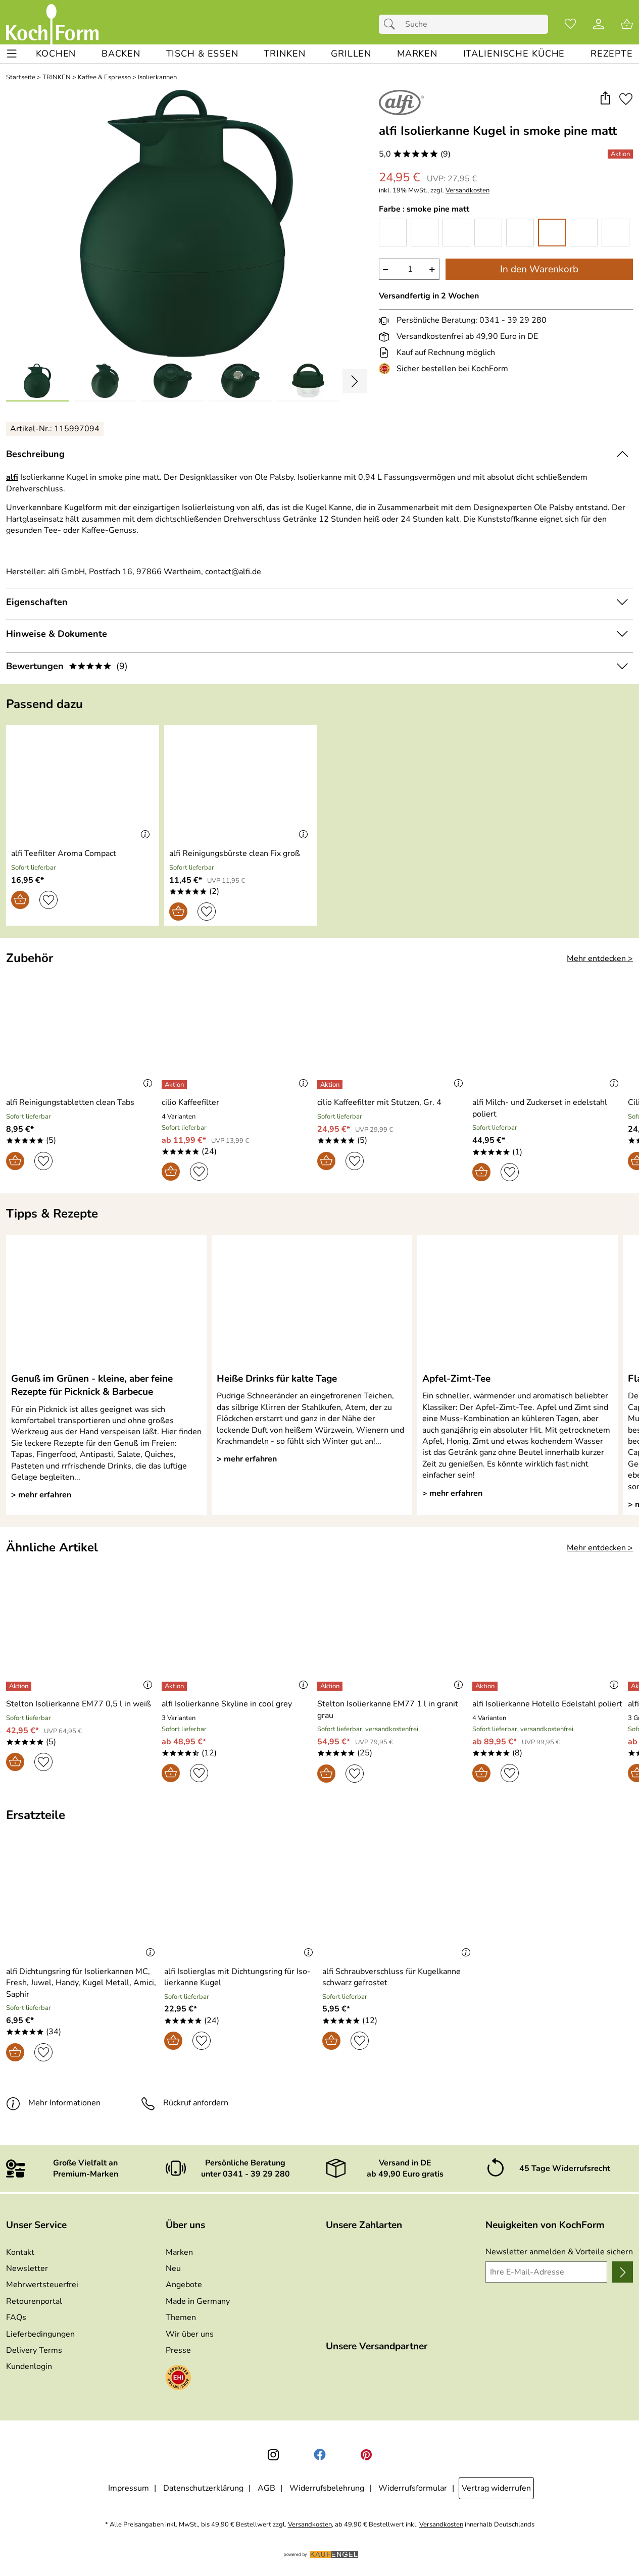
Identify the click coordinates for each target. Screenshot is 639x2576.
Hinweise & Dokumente (57, 634)
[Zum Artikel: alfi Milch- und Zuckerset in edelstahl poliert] (548, 1034)
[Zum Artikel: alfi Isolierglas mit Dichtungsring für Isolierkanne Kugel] (241, 1903)
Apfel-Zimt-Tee (456, 1379)
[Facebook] (320, 2455)
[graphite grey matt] (488, 233)
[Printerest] (366, 2455)
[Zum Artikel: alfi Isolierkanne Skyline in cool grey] (237, 1635)
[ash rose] (393, 233)
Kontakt (20, 2252)
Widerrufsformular (413, 2488)
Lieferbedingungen (40, 2334)
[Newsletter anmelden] (623, 2272)
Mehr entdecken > (600, 958)
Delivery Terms (34, 2350)
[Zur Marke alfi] (401, 103)
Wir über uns (190, 2334)
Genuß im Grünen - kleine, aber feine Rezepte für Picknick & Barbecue (92, 1385)
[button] (605, 99)
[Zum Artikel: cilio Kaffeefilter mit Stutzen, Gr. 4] (392, 1034)
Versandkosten (468, 191)
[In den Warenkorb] (20, 900)
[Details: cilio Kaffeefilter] (176, 1085)
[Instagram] (273, 2455)
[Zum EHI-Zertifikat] (386, 369)
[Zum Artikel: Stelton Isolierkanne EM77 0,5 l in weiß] (81, 1635)
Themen (181, 2317)
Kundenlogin (29, 2366)
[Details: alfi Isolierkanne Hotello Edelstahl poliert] (486, 1686)
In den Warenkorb (539, 269)
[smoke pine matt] (552, 233)
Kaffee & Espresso (104, 78)
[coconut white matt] (425, 233)
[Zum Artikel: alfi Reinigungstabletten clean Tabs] (81, 1034)
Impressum (129, 2488)
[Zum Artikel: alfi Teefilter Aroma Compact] (83, 785)
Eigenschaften (37, 602)
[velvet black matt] (584, 233)
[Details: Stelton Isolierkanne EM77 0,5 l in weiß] (20, 1686)
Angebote (184, 2285)
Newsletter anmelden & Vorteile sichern (559, 2252)
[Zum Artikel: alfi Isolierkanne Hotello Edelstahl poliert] (548, 1635)
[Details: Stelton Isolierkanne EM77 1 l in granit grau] (331, 1686)
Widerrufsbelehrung (327, 2488)
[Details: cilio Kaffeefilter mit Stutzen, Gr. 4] (331, 1085)
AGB (266, 2488)
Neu (173, 2268)
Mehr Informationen (64, 2103)
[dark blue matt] (456, 233)
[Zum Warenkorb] (627, 24)
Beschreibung (35, 454)
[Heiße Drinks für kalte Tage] (312, 1303)
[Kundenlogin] (599, 24)
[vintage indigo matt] (616, 233)
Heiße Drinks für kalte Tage (277, 1379)
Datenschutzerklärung (203, 2488)
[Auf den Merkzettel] (626, 99)
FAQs (16, 2317)
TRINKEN (57, 78)
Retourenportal (34, 2301)
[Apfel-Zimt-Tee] (518, 1303)
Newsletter (27, 2268)
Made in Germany (198, 2301)
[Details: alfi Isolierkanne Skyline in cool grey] (176, 1686)
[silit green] (520, 233)
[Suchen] (392, 24)
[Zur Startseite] (52, 24)
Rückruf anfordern (196, 2103)
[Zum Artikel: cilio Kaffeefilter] (237, 1034)
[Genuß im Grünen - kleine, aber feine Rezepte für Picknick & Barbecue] (106, 1303)
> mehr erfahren (41, 1495)
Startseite (21, 78)
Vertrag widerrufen (496, 2488)
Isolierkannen (157, 78)
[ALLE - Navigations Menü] (12, 54)
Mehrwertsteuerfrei (42, 2285)
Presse (178, 2350)
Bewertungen (67, 666)
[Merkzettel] (570, 24)
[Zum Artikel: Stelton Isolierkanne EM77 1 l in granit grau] (392, 1635)
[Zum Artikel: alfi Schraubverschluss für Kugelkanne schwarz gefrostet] (399, 1903)
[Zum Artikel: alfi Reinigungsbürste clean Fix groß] (241, 785)
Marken (179, 2252)
